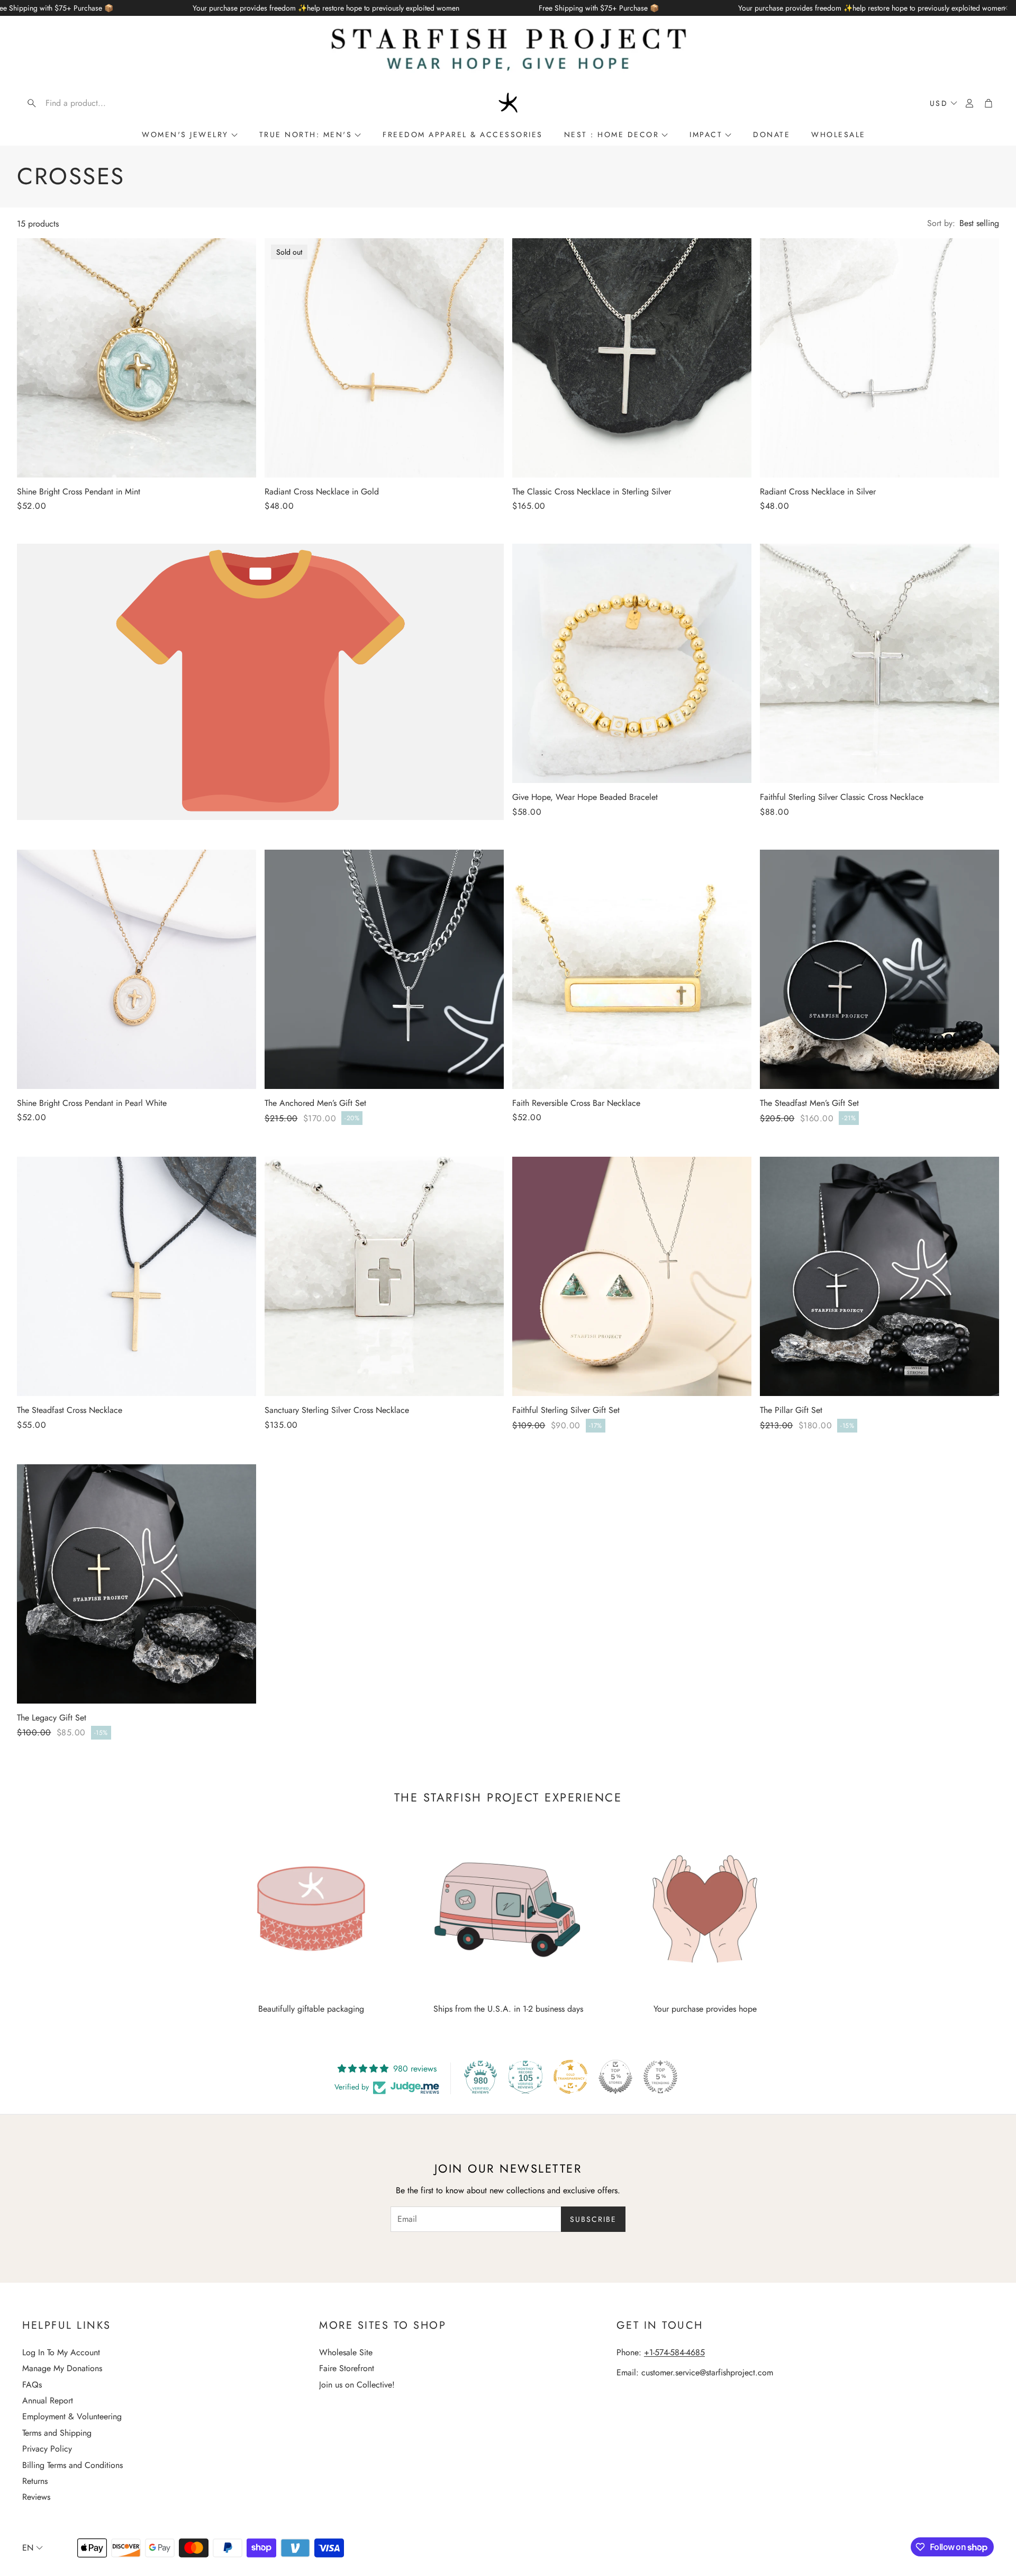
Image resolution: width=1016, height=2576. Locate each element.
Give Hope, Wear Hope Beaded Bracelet (585, 797)
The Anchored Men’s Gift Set (315, 1103)
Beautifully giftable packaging (311, 2009)
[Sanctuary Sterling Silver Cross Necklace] (384, 1276)
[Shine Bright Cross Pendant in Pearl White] (137, 969)
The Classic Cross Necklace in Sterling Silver (592, 492)
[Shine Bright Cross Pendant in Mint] (137, 358)
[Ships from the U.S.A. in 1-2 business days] (508, 1909)
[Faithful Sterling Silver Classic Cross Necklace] (879, 663)
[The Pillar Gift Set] (879, 1276)
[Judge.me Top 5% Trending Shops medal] (660, 2077)
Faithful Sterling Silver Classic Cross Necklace (842, 797)
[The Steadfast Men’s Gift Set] (879, 969)
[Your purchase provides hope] (705, 1909)
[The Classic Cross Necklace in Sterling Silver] (632, 358)
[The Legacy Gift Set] (137, 1584)
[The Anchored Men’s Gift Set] (384, 969)
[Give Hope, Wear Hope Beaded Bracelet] (632, 663)
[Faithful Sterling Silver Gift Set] (632, 1276)
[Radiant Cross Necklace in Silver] (879, 358)
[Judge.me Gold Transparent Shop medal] (570, 2077)
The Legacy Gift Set (52, 1718)
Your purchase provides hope (705, 2009)
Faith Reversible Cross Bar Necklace (576, 1103)
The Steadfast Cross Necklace (70, 1410)
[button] (90, 103)
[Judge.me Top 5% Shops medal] (615, 2077)
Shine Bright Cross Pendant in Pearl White (92, 1103)
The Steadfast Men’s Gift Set (809, 1103)
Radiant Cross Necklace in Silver (818, 492)
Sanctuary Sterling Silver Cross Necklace (337, 1410)
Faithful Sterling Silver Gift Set (566, 1410)
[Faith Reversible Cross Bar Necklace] (632, 969)
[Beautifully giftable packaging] (311, 1909)
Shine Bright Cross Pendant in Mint (79, 492)
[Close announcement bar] (1005, 8)
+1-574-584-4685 (674, 2352)
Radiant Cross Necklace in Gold (322, 492)
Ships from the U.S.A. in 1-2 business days (508, 2009)
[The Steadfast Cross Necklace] (137, 1276)
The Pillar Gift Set (791, 1410)
